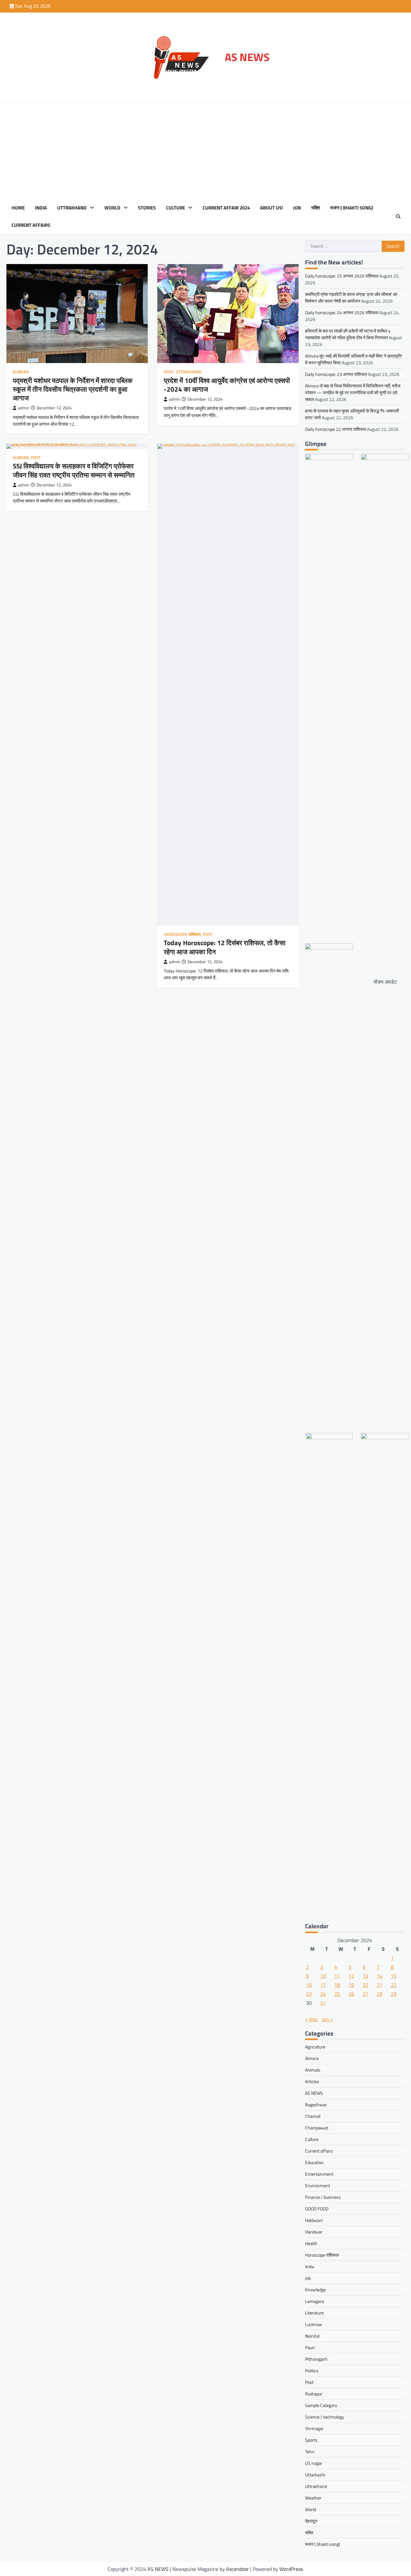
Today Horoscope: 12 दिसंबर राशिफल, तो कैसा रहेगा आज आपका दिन (225, 947)
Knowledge (315, 2290)
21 (380, 1985)
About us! (271, 208)
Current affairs (31, 225)
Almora (21, 372)
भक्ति (315, 208)
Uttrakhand (72, 208)
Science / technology (325, 2417)
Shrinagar (314, 2428)
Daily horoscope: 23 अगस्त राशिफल (336, 374)
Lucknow (314, 2324)
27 (365, 1994)
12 (351, 1976)
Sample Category (321, 2405)
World (112, 208)
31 (323, 2003)
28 (380, 1994)
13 (365, 1976)
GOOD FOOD (317, 2209)
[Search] (398, 217)
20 (365, 1985)
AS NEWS (247, 57)
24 (323, 1994)
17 (323, 1985)
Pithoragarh (316, 2359)
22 (394, 1985)
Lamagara (315, 2301)
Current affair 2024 (226, 208)
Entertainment (319, 2174)
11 (337, 1976)
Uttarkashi (315, 2475)
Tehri (310, 2452)
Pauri (310, 2347)
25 (337, 1994)
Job (297, 208)
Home (18, 208)
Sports (311, 2440)
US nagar (314, 2463)
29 (394, 1994)
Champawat (317, 2128)
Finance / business (323, 2197)
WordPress (291, 2569)
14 (380, 1976)
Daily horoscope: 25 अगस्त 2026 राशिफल (342, 276)
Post (169, 372)
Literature (314, 2313)
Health (311, 2243)
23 (309, 1994)
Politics (312, 2371)
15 (394, 1976)
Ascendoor (237, 2569)
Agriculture (315, 2047)
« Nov (311, 2019)
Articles (312, 2081)
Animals (313, 2070)
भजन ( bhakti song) (352, 208)
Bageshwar (316, 2105)
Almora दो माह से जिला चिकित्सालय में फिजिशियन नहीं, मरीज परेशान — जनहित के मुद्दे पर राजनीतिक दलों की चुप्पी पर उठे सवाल (353, 392)
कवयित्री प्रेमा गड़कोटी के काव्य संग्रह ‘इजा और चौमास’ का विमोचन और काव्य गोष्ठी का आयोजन (351, 298)
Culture (175, 208)
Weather (313, 2498)
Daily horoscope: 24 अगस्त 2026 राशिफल (342, 312)
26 (351, 1994)
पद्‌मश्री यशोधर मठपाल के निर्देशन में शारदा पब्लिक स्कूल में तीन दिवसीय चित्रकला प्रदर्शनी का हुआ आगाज (73, 389)
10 (323, 1976)
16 (309, 1985)
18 (337, 1985)
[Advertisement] (205, 151)
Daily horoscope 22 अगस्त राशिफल (336, 429)
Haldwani (314, 2220)
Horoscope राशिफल (182, 934)
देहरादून (311, 2521)
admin (24, 408)
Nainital (312, 2336)
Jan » (327, 2019)
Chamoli (313, 2116)
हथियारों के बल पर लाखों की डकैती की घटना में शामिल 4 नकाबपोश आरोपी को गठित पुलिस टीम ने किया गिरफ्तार (348, 334)
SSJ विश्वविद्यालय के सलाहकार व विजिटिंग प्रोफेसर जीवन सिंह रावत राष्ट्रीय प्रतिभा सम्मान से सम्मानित (74, 470)
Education (314, 2162)
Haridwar (314, 2232)
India (41, 208)
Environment (318, 2185)
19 (351, 1985)
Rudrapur (314, 2394)
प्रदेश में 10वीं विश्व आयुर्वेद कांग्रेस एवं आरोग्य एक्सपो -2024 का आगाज (227, 385)
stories (147, 208)
